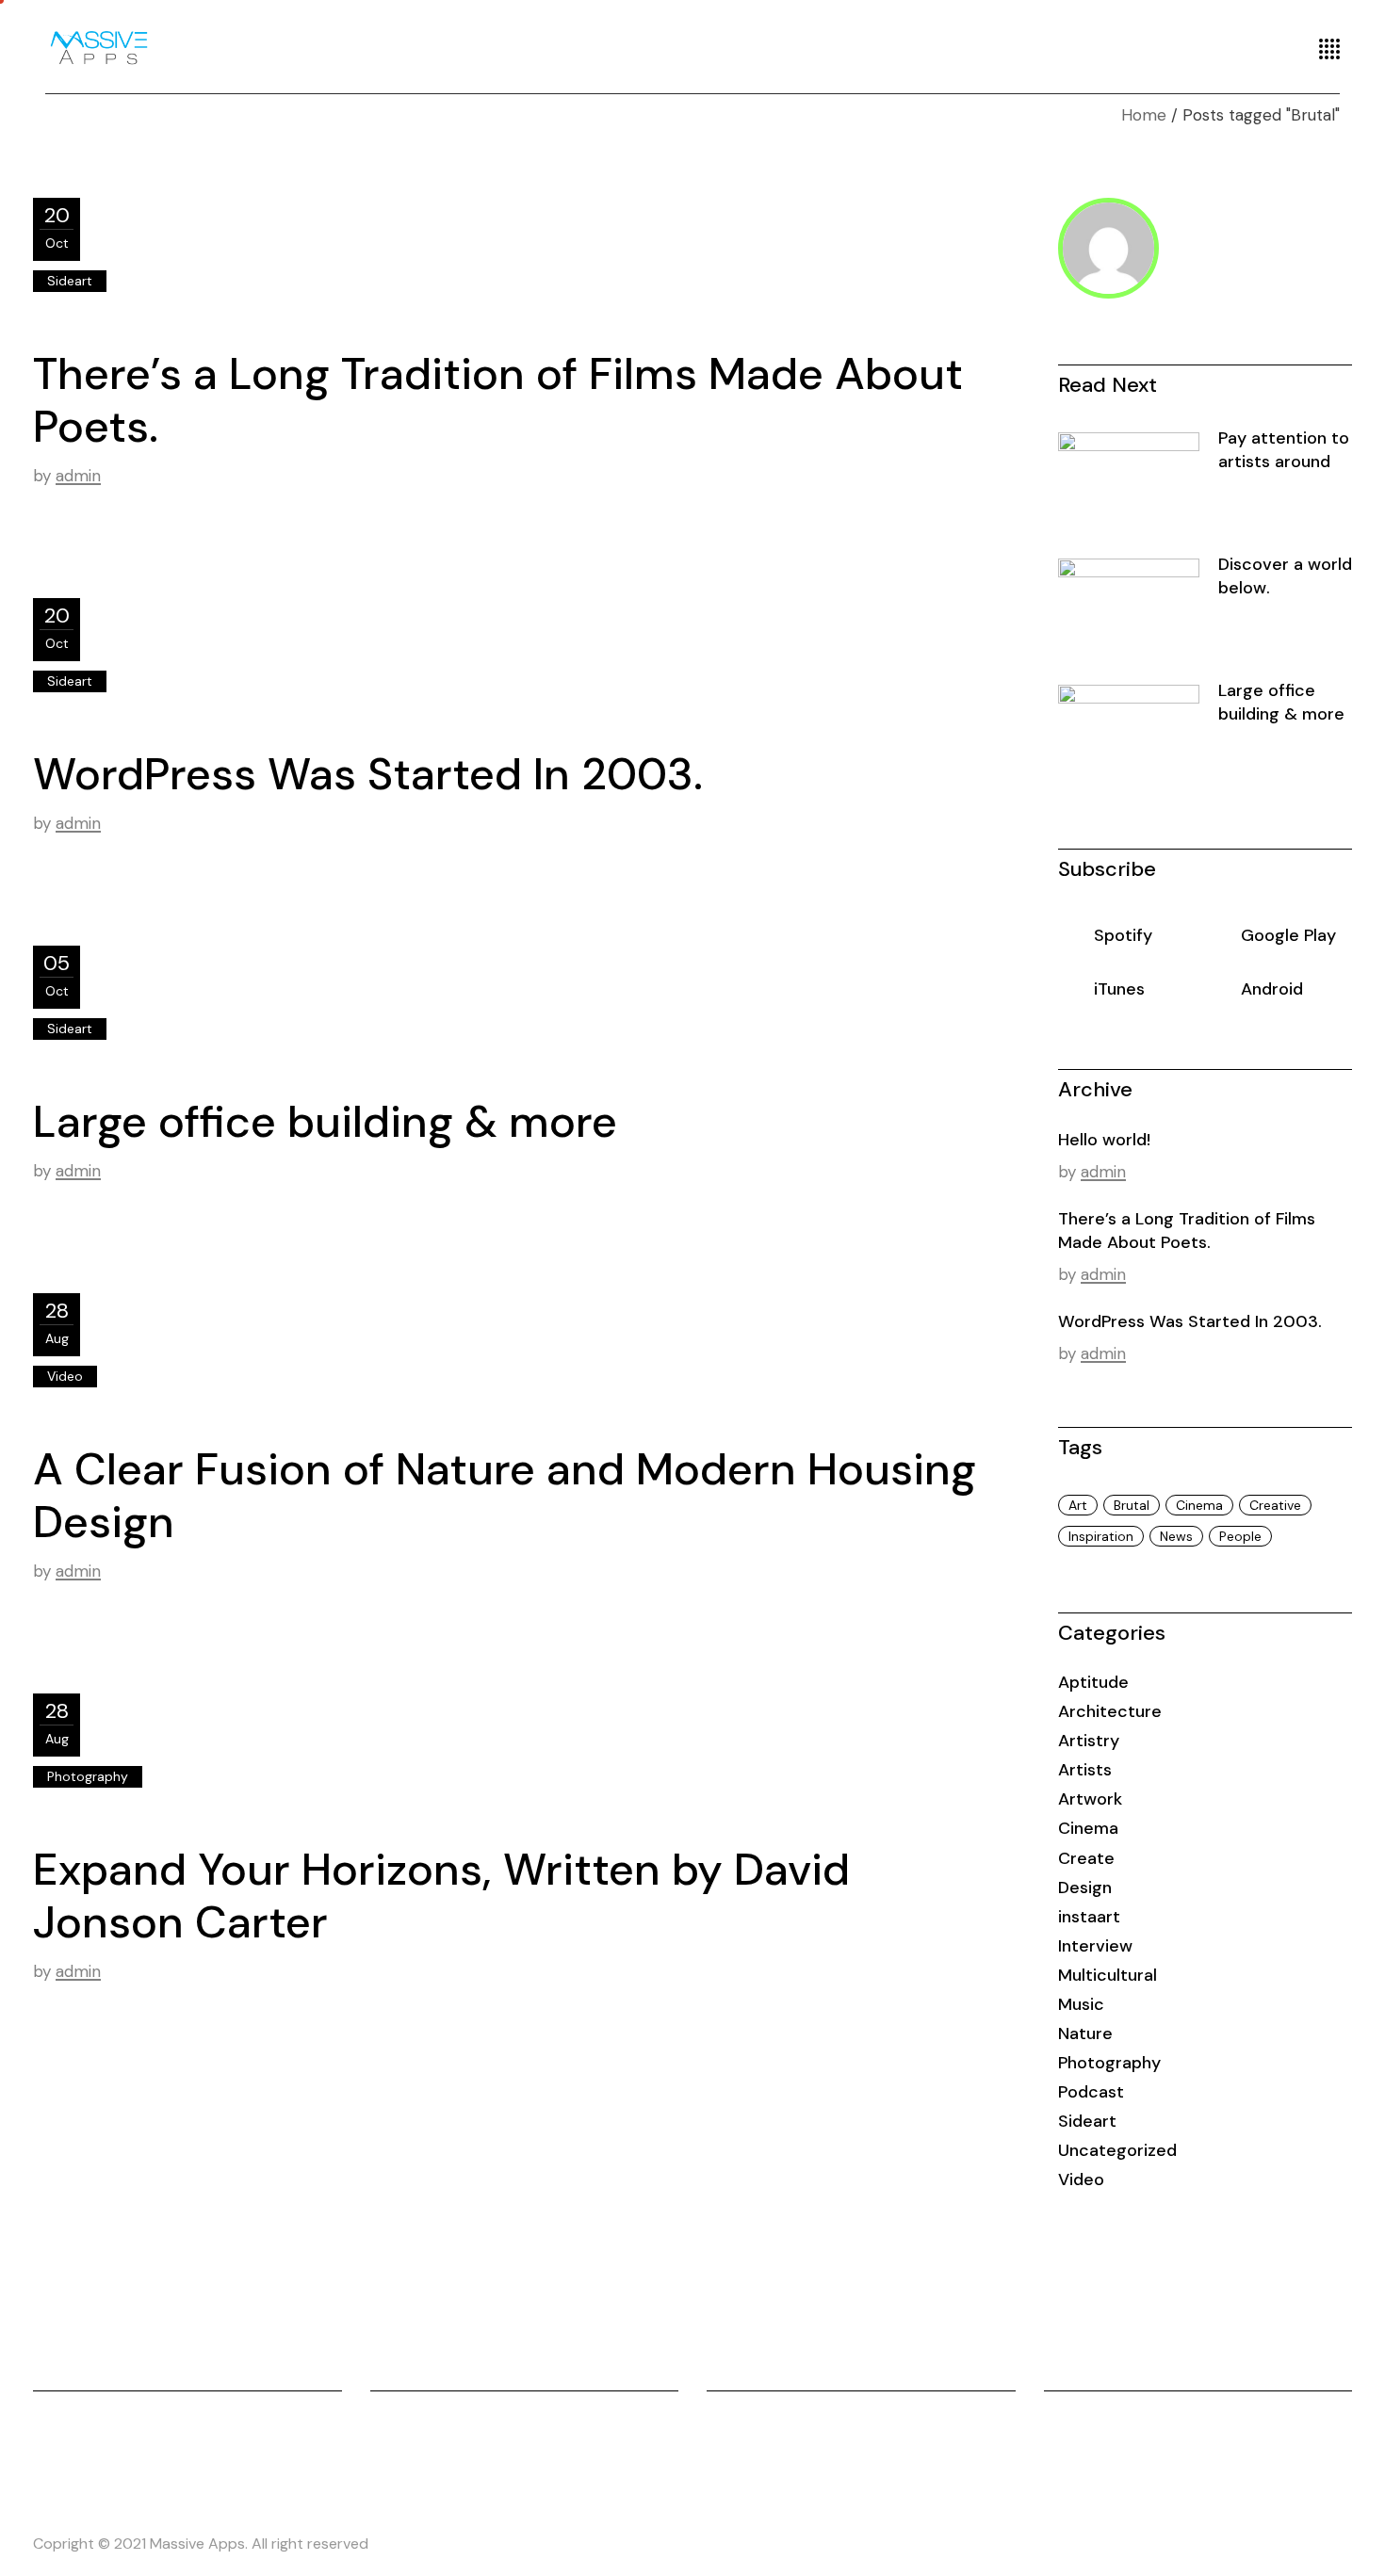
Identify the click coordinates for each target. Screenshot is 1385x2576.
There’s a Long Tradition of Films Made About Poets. (498, 400)
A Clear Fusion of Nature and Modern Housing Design (505, 1496)
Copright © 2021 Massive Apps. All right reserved (201, 2544)
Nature (1085, 2033)
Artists (1085, 1770)
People (1240, 1536)
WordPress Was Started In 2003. (368, 774)
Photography (88, 1776)
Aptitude (1093, 1682)
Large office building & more (325, 1122)
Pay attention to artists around (1284, 450)
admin (78, 476)
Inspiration (1101, 1536)
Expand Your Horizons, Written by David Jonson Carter (441, 1896)
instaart (1089, 1917)
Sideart (70, 281)
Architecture (1110, 1711)
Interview (1095, 1946)
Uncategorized (1117, 2150)
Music (1081, 2004)
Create (1086, 1858)
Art (1078, 1505)
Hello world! (1104, 1140)
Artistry (1089, 1741)
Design (1085, 1887)
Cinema (1199, 1505)
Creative (1275, 1505)
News (1176, 1536)
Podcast (1091, 2092)
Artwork (1090, 1799)
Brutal (1132, 1505)
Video (65, 1376)
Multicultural (1108, 1975)
